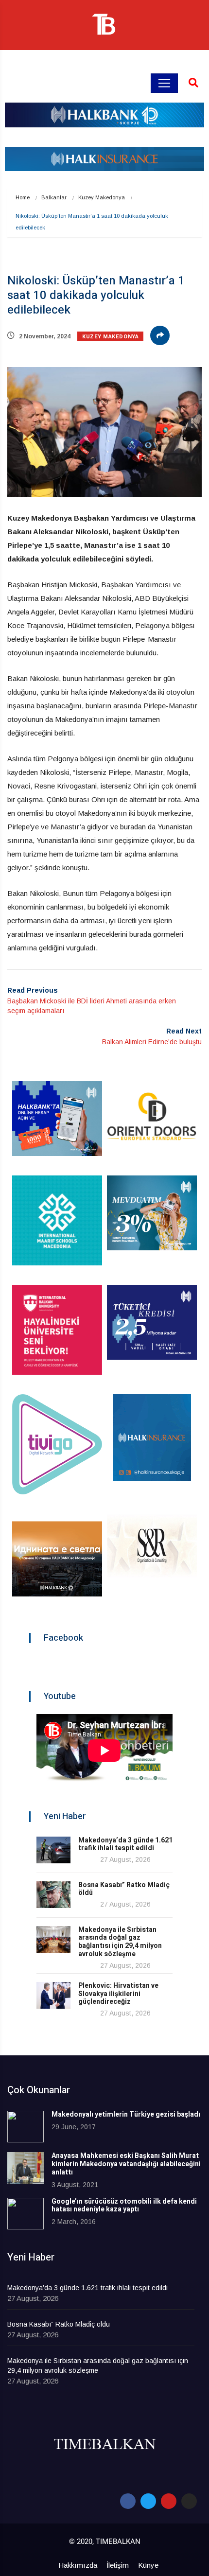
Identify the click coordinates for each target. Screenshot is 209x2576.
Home (23, 197)
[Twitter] (148, 2501)
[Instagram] (189, 2501)
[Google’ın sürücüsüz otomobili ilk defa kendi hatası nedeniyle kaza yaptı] (26, 2214)
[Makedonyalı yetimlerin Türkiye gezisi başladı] (26, 2127)
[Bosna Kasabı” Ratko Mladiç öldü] (53, 1895)
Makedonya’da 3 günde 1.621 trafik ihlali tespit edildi (125, 1844)
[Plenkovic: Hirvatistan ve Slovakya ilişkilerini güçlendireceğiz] (53, 1995)
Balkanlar (54, 197)
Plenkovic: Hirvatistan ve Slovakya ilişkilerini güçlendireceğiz (118, 1994)
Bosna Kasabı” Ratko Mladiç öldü (124, 1889)
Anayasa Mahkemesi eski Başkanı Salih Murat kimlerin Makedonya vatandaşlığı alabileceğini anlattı (126, 2164)
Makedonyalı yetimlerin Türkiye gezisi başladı (126, 2114)
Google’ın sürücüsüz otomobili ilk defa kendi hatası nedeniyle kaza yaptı (124, 2206)
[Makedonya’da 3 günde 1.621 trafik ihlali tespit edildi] (53, 1850)
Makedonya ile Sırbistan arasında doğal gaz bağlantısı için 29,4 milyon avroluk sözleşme (120, 1942)
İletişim (118, 2565)
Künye (148, 2565)
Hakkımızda (78, 2565)
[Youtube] (169, 2501)
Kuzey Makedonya (102, 197)
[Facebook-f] (128, 2501)
